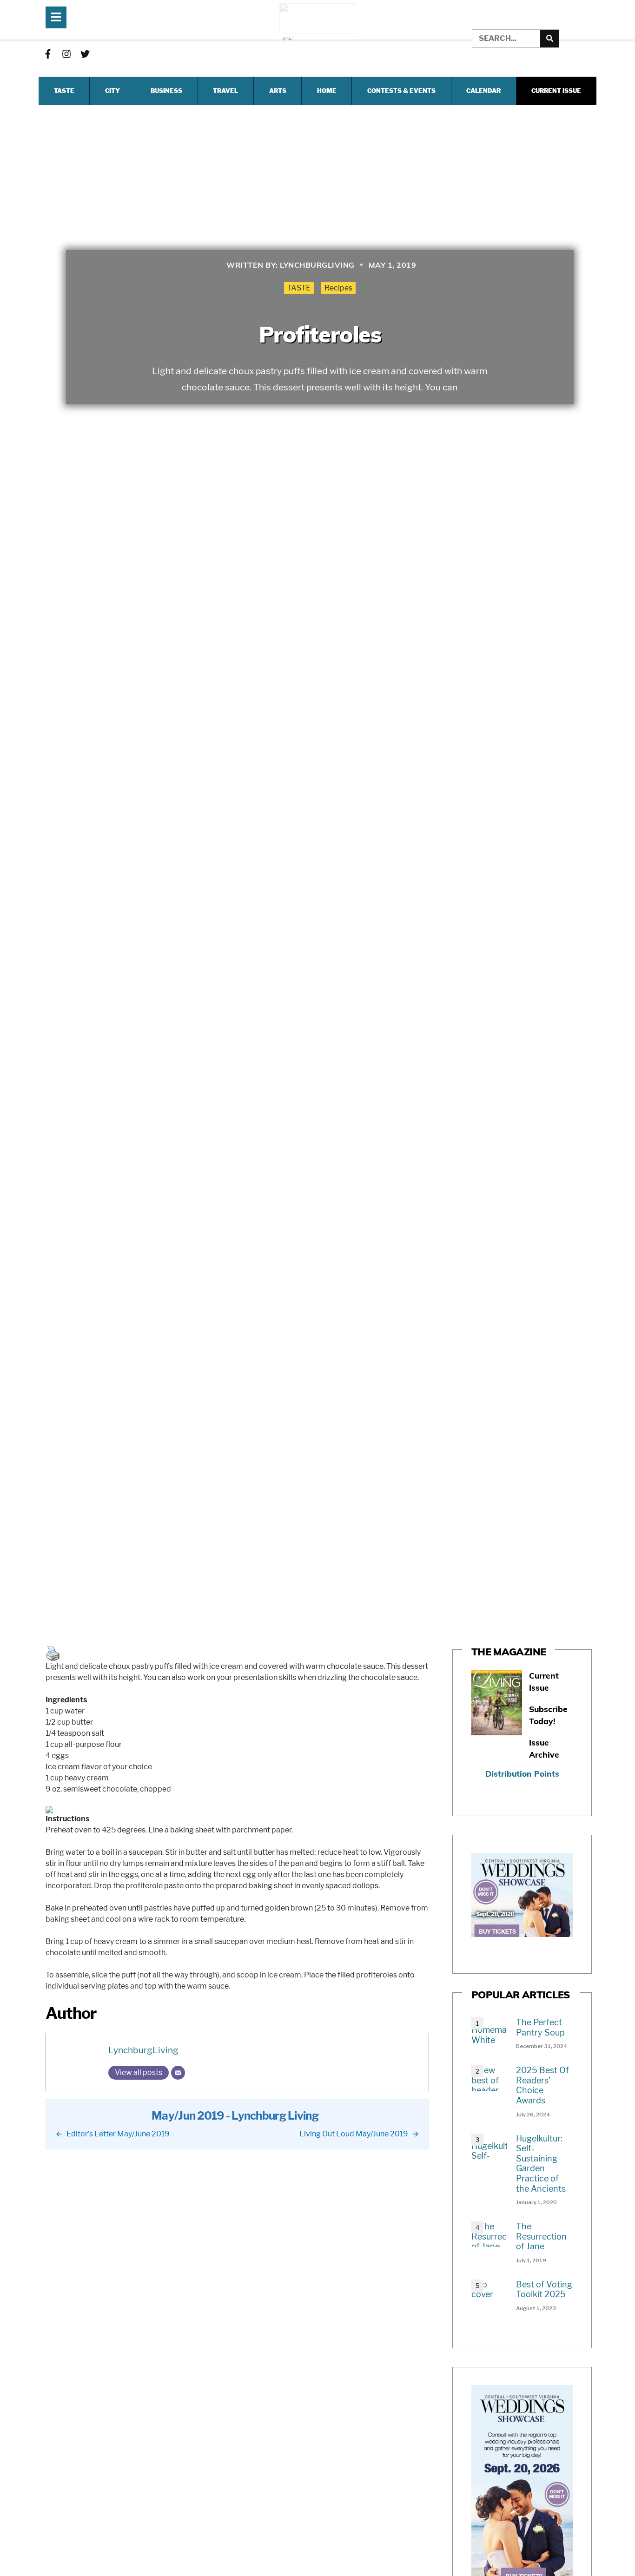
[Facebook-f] (48, 54)
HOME (327, 91)
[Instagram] (66, 54)
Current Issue (556, 91)
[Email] (178, 2073)
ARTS (278, 91)
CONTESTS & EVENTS (401, 91)
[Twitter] (85, 54)
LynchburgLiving (143, 2050)
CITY (112, 91)
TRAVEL (225, 91)
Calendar (483, 91)
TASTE (64, 91)
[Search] (549, 39)
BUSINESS (166, 91)
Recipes (338, 288)
